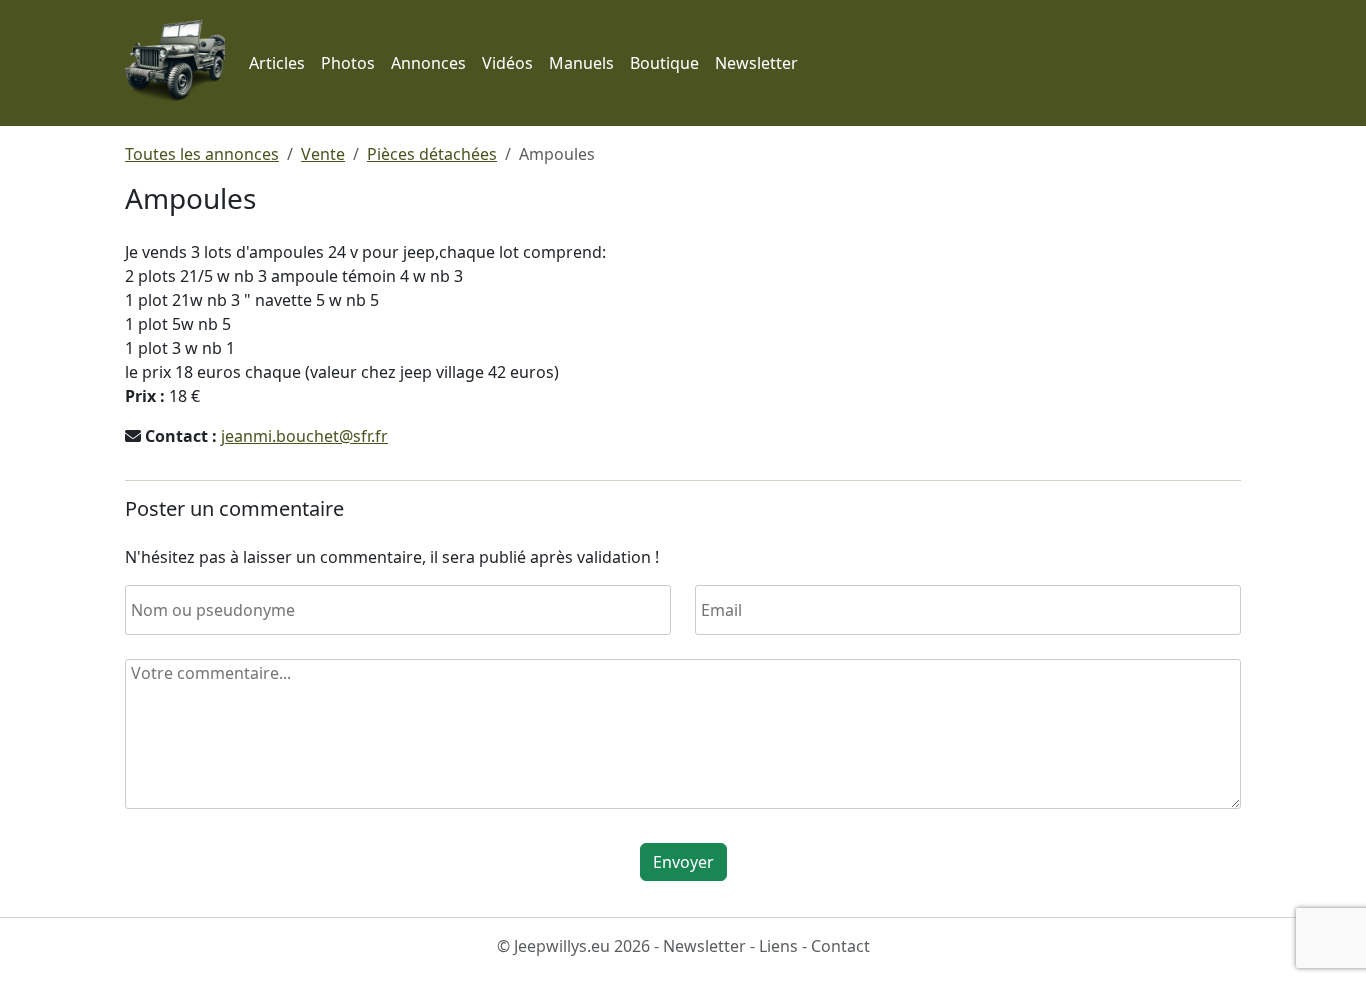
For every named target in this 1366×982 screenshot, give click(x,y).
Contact (840, 946)
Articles (277, 63)
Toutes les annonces (202, 154)
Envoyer (683, 862)
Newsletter (756, 63)
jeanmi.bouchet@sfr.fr (304, 436)
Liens (778, 946)
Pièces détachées (432, 154)
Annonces (428, 63)
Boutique (664, 63)
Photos (348, 63)
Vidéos (507, 63)
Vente (323, 154)
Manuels (581, 63)
